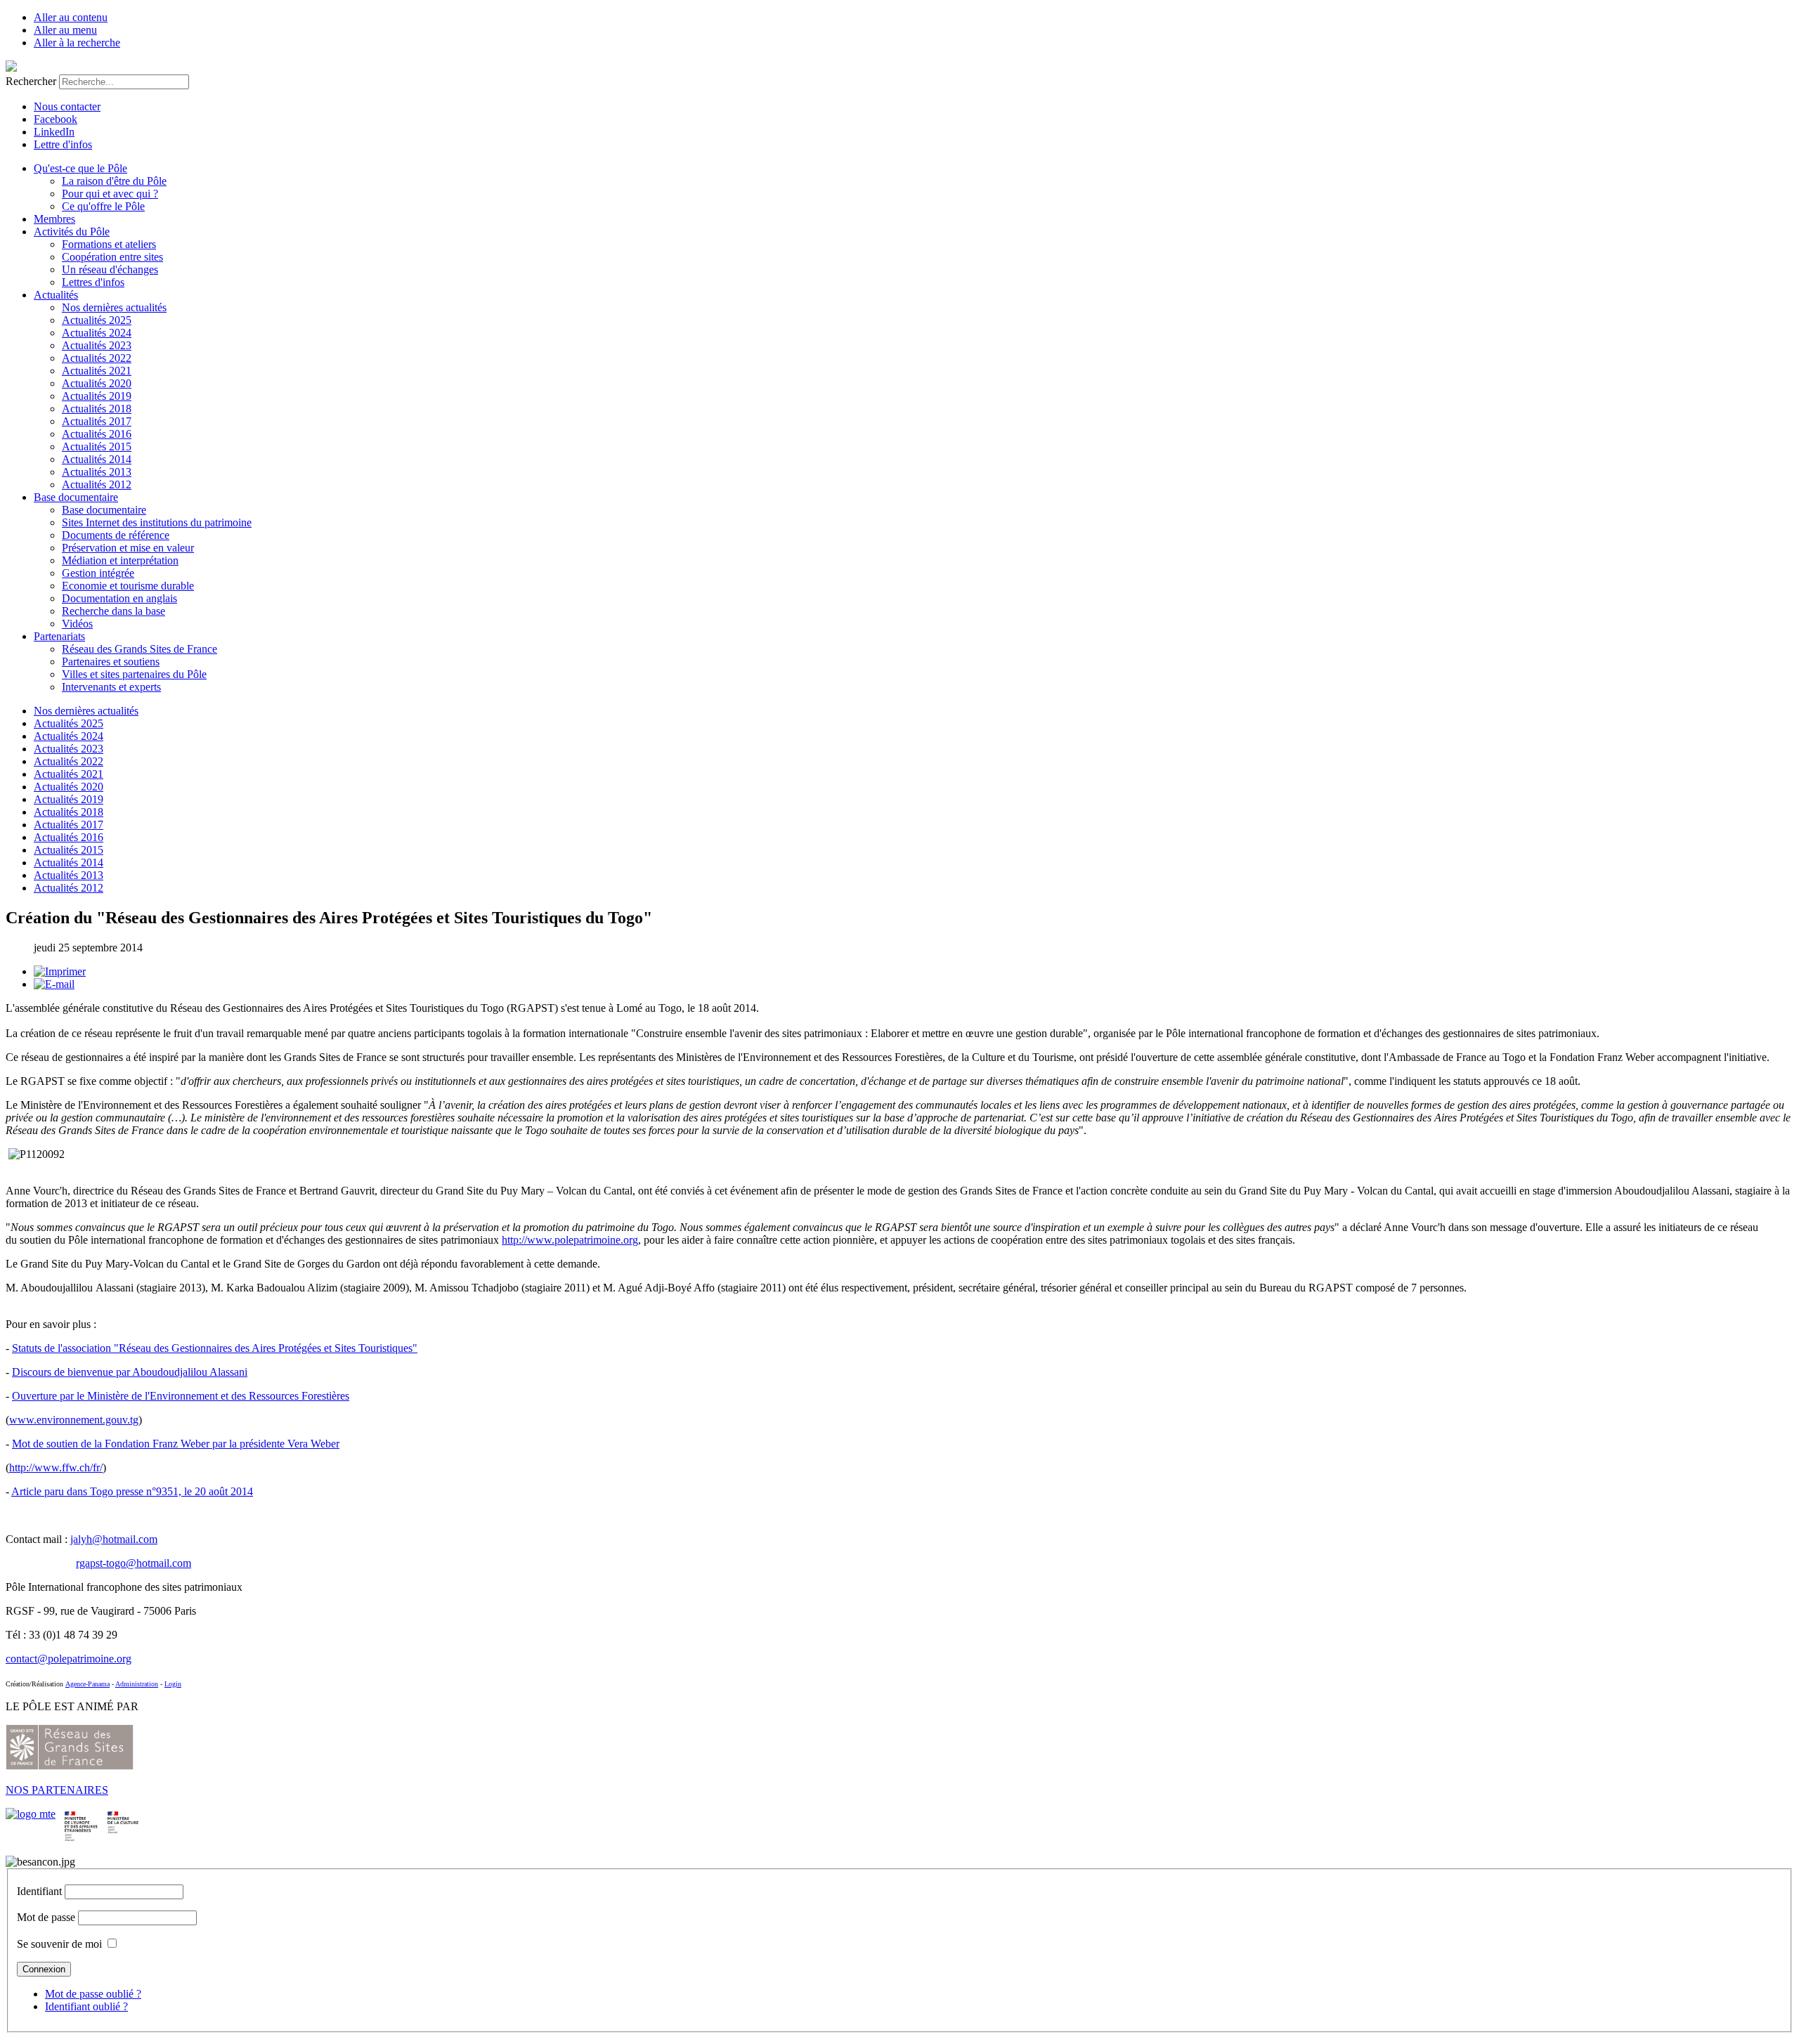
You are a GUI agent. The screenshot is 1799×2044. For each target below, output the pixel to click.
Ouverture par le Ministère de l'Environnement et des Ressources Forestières (181, 1396)
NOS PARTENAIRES (57, 1790)
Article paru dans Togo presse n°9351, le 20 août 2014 (132, 1491)
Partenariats (59, 636)
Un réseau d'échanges (110, 269)
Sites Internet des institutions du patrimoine (157, 522)
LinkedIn (54, 132)
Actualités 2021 (97, 371)
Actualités (56, 295)
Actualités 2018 (97, 409)
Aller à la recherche (77, 43)
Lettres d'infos (93, 282)
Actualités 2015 (97, 447)
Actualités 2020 (97, 383)
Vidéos (77, 624)
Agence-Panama (87, 1684)
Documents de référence (116, 535)
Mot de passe (46, 1917)
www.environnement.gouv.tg (74, 1420)
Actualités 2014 (97, 459)
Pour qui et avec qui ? (110, 194)
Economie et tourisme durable (128, 586)
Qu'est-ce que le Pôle (80, 168)
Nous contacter (67, 106)
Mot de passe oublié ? (93, 1994)
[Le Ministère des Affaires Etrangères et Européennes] (123, 1814)
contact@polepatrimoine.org (69, 1659)
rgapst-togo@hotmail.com (134, 1563)
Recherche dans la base (113, 611)
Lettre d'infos (63, 144)
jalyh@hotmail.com (114, 1539)
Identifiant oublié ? (86, 2006)
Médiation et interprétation (120, 560)
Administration (137, 1684)
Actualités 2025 (97, 320)
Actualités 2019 (97, 396)
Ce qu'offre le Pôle (103, 206)
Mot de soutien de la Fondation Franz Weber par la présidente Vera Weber (176, 1444)
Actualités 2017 (97, 421)
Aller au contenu (71, 17)
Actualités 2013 (97, 472)
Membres (54, 219)
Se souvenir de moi (59, 1944)
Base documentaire (76, 497)
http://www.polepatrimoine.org (570, 1240)
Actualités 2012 (97, 484)
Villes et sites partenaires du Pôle (134, 674)
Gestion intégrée (98, 573)
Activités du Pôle (72, 232)
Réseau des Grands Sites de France (139, 649)
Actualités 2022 (97, 358)
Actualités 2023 (97, 345)
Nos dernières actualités (114, 307)
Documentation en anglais (119, 598)
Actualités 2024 (97, 333)
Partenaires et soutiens (111, 662)
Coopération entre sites (112, 257)
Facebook (56, 119)
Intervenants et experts (111, 687)
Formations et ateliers (109, 244)
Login (173, 1684)
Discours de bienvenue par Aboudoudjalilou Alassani (130, 1372)
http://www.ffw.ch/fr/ (56, 1467)
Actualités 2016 (97, 434)
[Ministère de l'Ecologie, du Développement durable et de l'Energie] (31, 1814)
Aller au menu (65, 30)
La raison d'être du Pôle (114, 181)
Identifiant (39, 1891)
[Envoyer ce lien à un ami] (54, 984)
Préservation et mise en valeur (128, 548)
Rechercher (31, 81)
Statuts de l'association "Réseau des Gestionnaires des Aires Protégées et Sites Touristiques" (215, 1348)
